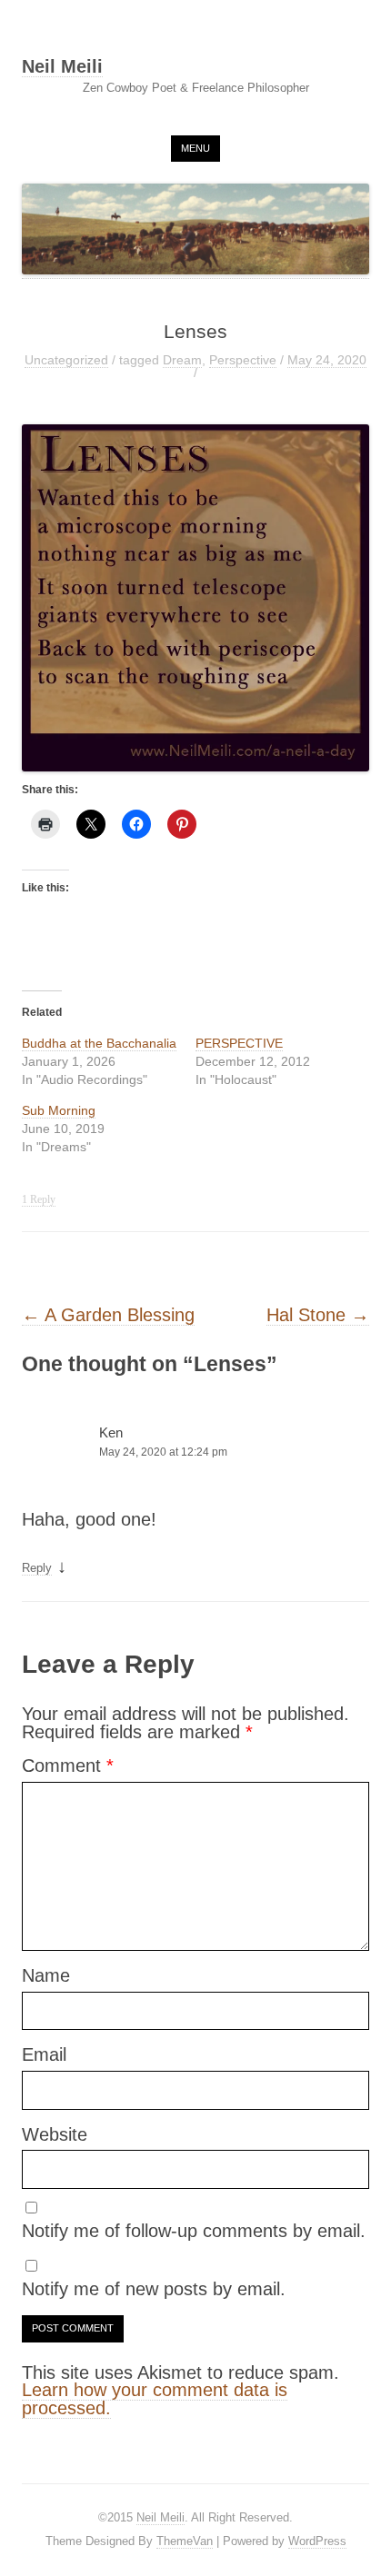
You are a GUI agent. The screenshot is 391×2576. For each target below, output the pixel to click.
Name (46, 1975)
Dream (182, 360)
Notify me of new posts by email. (154, 2289)
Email (44, 2054)
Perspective (243, 360)
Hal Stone (318, 1315)
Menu (195, 148)
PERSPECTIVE (239, 1043)
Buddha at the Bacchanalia (99, 1043)
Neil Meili (62, 67)
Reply (37, 1568)
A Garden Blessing (108, 1315)
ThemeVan (185, 2541)
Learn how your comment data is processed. (155, 2399)
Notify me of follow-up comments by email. (194, 2231)
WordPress (317, 2541)
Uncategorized (66, 360)
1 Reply (39, 1200)
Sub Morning (59, 1110)
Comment (68, 1765)
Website (55, 2134)
